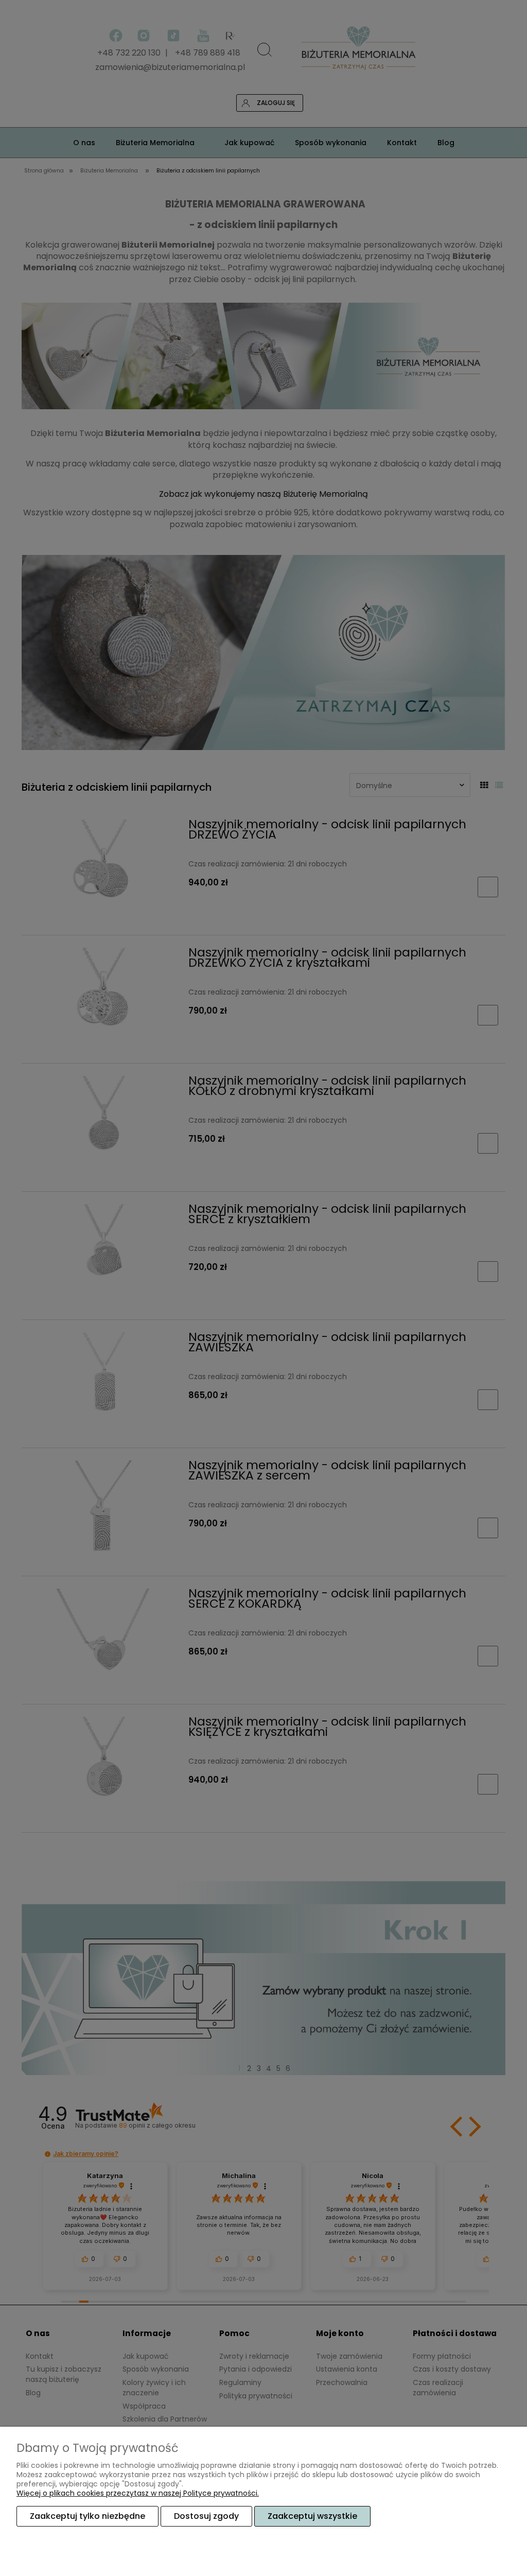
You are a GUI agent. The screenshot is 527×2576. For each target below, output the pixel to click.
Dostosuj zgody (206, 2516)
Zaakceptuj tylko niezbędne (87, 2516)
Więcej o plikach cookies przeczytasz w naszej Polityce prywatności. (138, 2493)
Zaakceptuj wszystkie (312, 2516)
